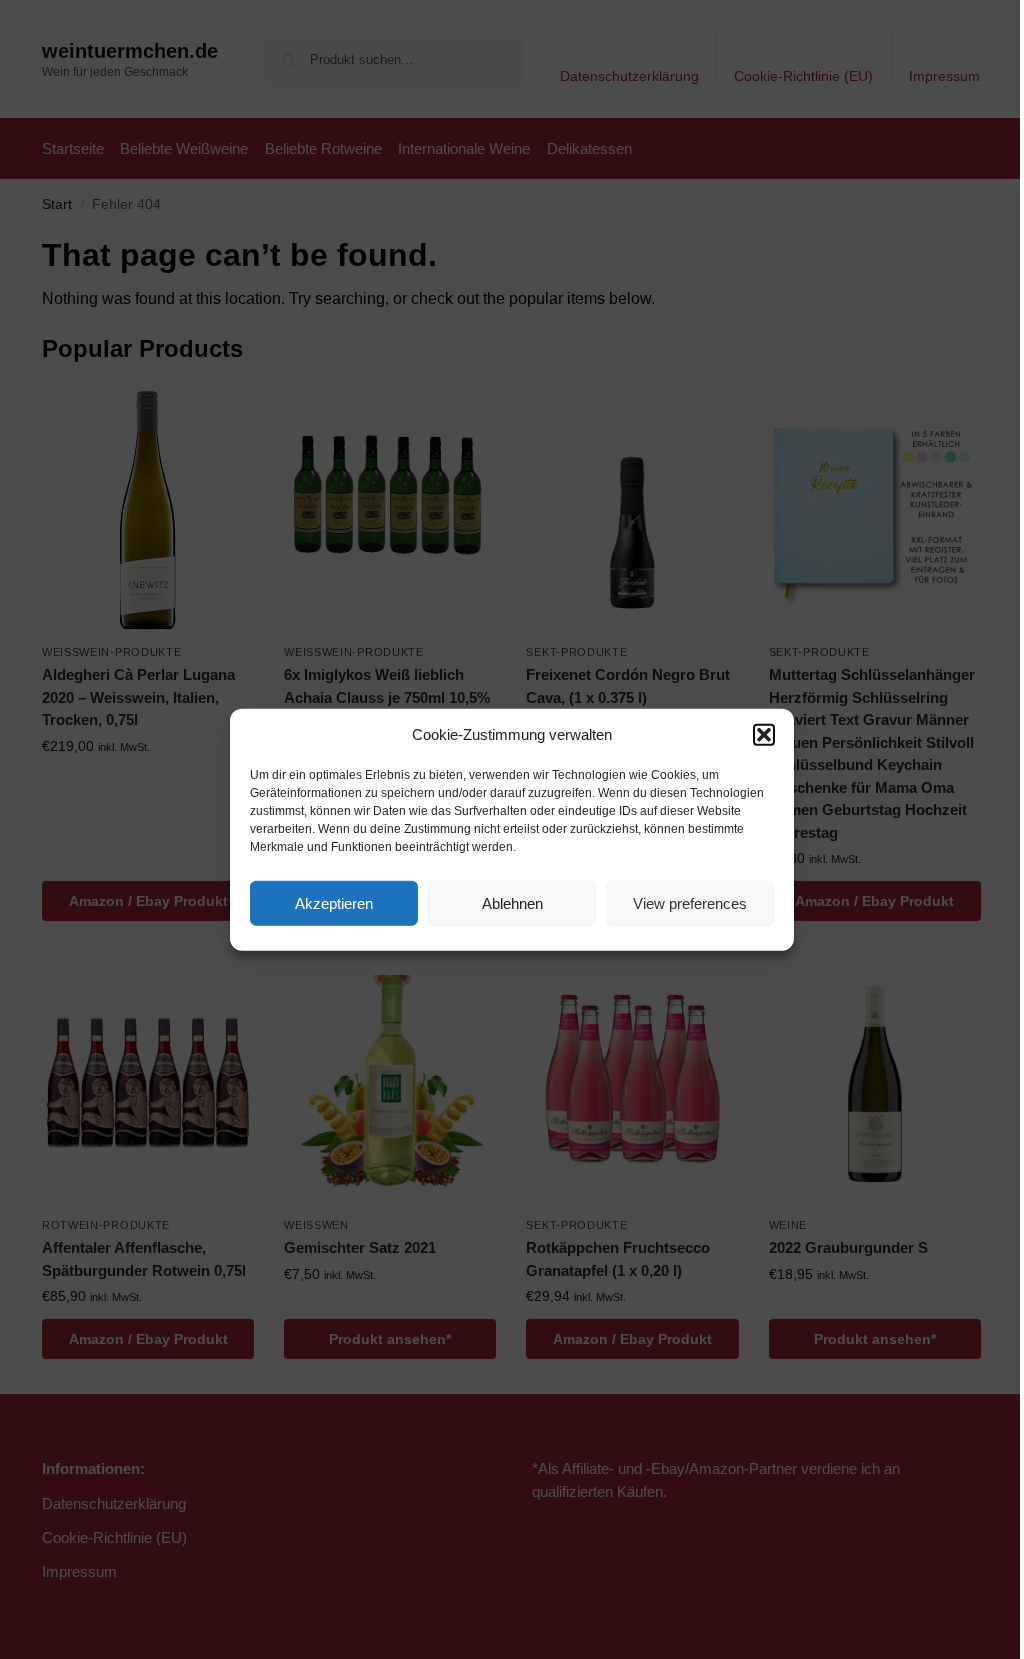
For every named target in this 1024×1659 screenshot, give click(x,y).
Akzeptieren (334, 902)
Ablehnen (512, 902)
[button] (764, 735)
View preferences (690, 902)
